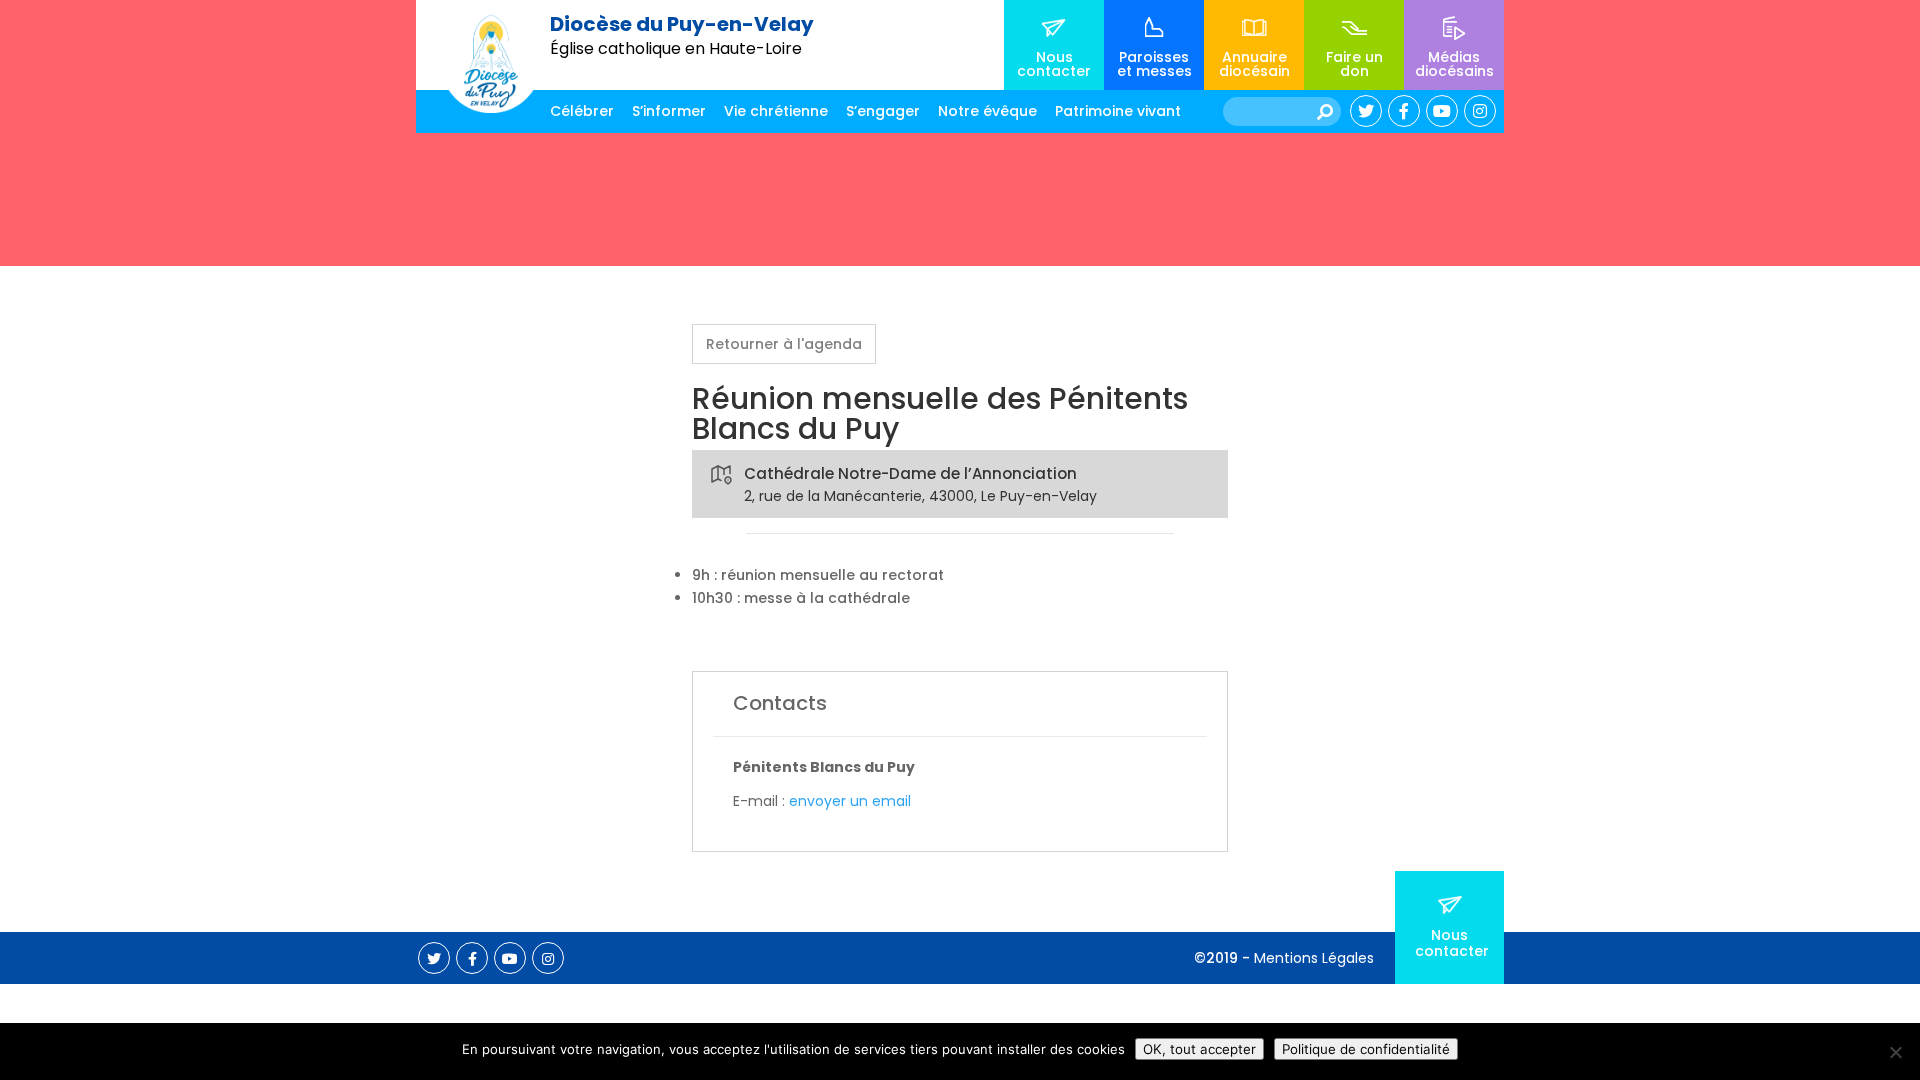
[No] (1895, 1052)
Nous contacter (1054, 64)
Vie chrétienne (776, 111)
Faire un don (1354, 64)
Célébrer (582, 111)
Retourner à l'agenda (784, 344)
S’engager (883, 111)
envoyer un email (850, 801)
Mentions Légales (1314, 958)
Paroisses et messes (1154, 64)
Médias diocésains (1454, 64)
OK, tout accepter (1199, 1049)
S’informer (669, 111)
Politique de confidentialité (1366, 1049)
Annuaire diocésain (1254, 64)
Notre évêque (987, 111)
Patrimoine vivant (1118, 111)
